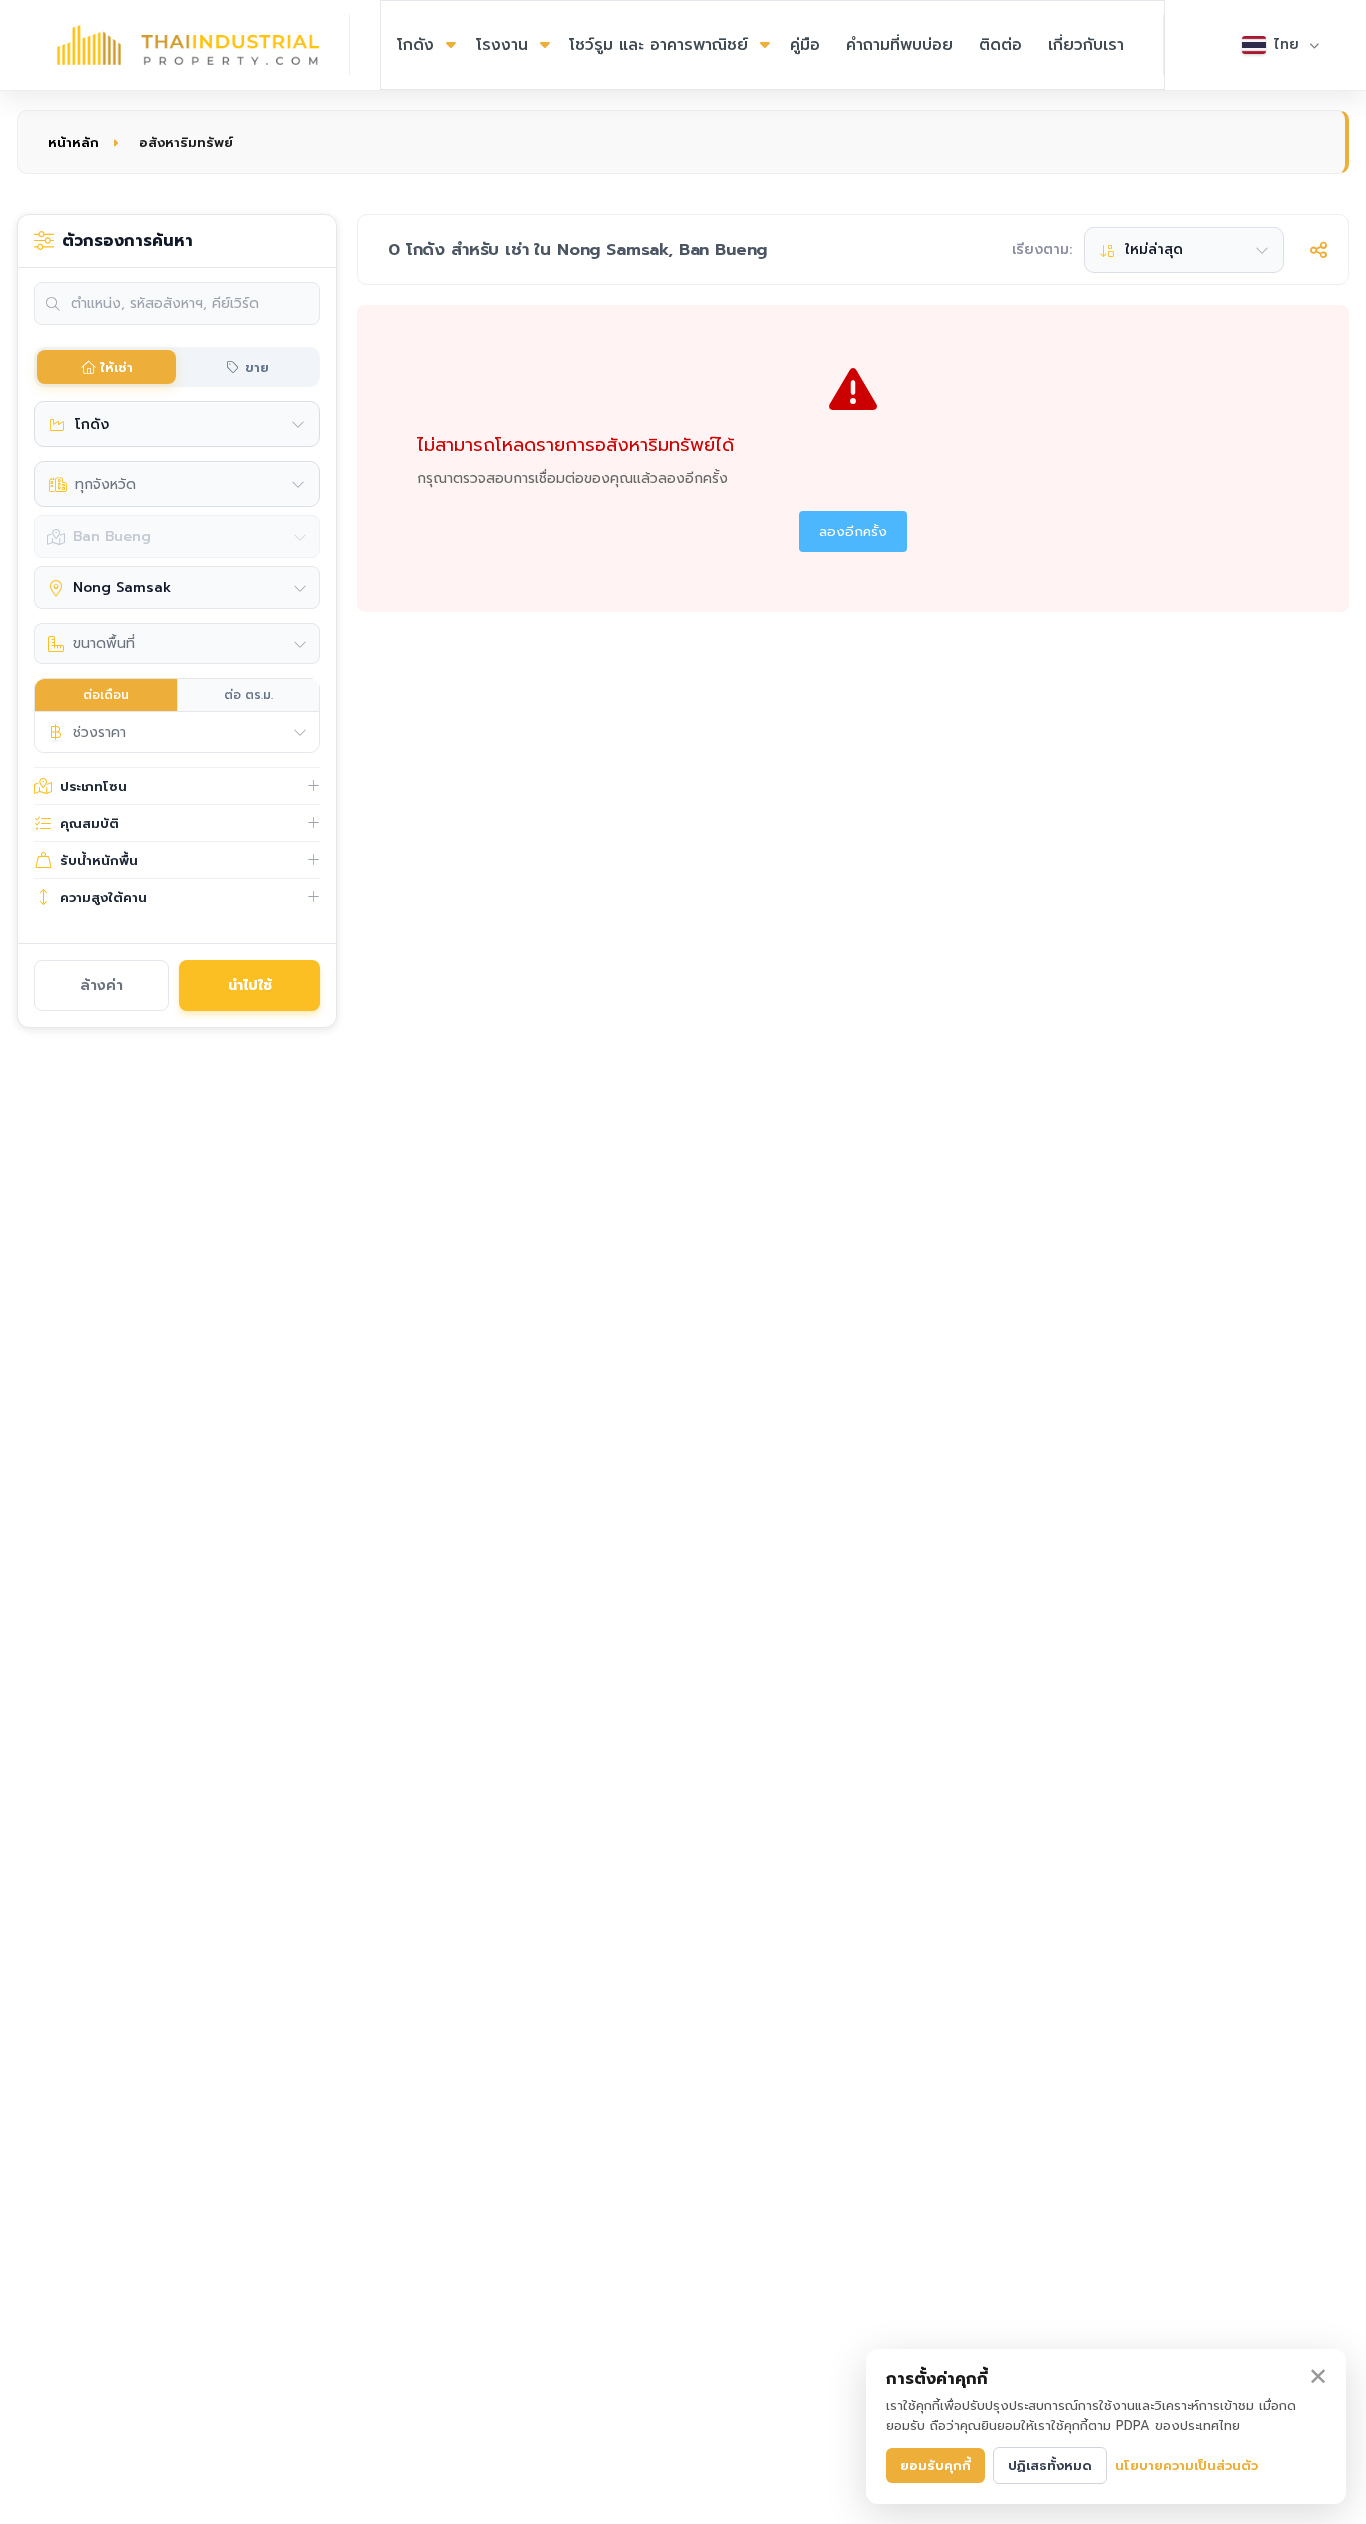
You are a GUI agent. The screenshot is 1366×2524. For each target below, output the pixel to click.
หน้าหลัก (73, 142)
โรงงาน (502, 45)
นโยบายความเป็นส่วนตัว (1186, 2465)
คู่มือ (805, 45)
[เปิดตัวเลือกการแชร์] (1319, 250)
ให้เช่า (116, 367)
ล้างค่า (101, 985)
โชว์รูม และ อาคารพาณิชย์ (658, 45)
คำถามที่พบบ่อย (899, 45)
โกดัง (415, 45)
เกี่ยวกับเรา (1086, 45)
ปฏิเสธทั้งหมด (1050, 2465)
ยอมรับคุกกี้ (935, 2465)
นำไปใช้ (250, 985)
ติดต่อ (1000, 45)
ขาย (257, 367)
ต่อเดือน (106, 695)
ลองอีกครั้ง (853, 531)
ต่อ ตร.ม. (248, 695)
